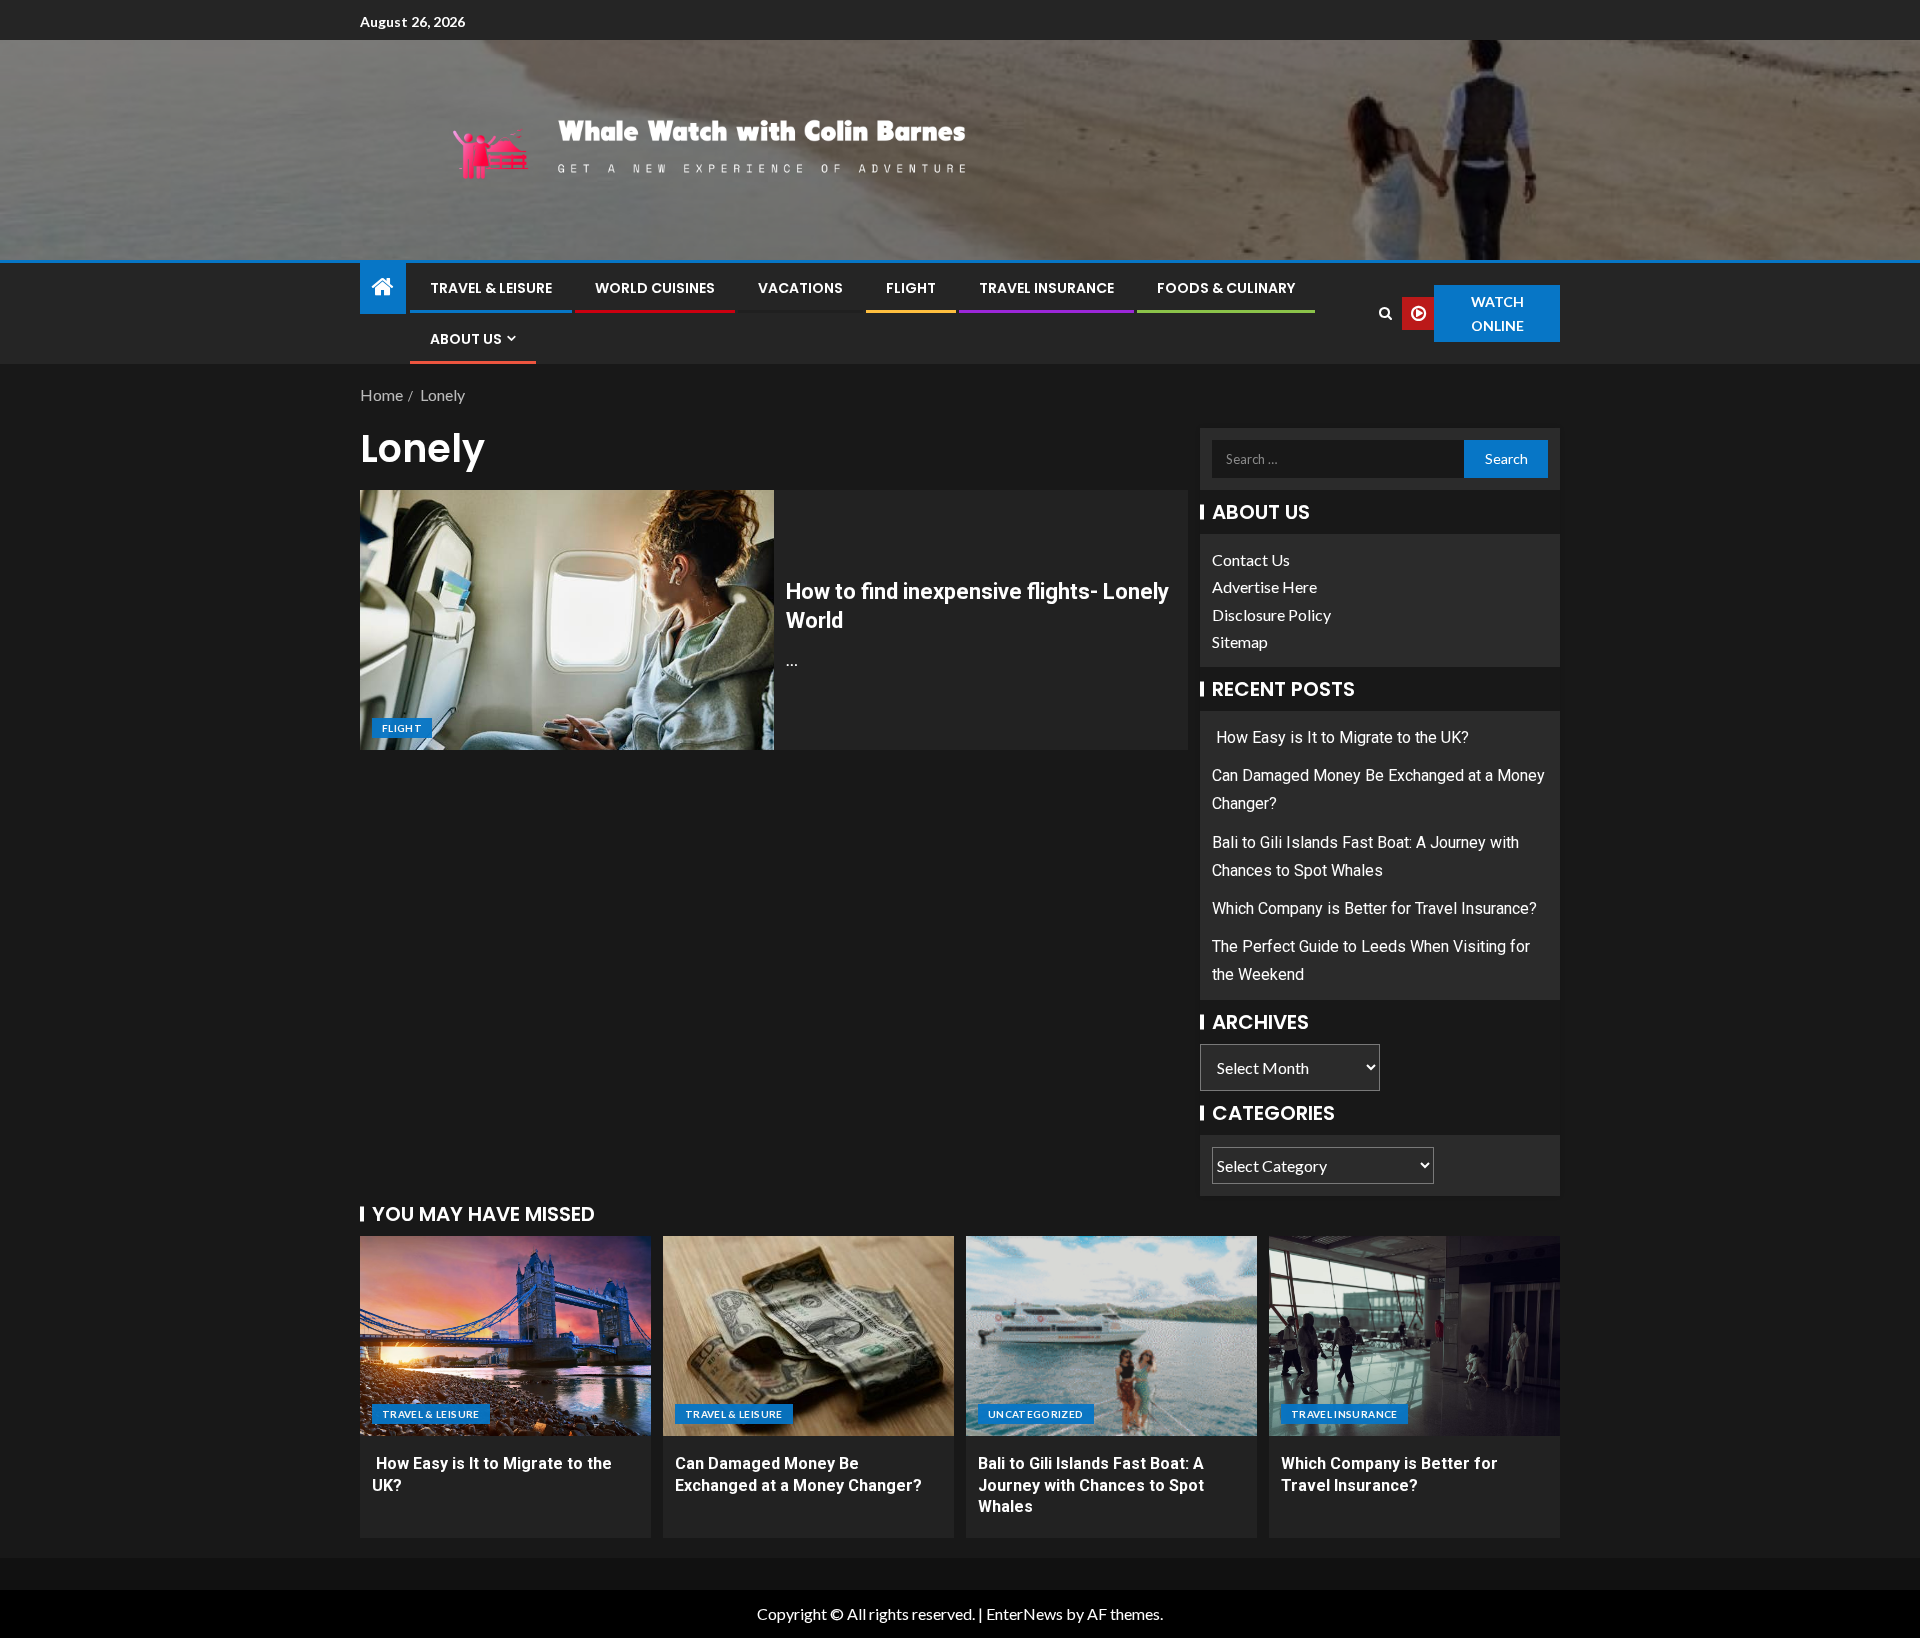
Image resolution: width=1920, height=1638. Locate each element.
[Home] (383, 287)
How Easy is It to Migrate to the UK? (1340, 737)
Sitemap (1240, 641)
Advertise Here (1264, 586)
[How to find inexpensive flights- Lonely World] (567, 620)
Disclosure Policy (1271, 614)
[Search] (1385, 313)
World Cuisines (655, 288)
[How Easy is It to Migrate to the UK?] (505, 1336)
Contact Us (1251, 559)
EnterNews (1024, 1613)
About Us (466, 339)
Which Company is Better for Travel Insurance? (1374, 908)
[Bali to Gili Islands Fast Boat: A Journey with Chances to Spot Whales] (1111, 1336)
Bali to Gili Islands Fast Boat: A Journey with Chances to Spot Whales (1091, 1485)
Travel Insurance (1046, 288)
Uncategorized (1036, 1414)
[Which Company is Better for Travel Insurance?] (1414, 1336)
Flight (911, 288)
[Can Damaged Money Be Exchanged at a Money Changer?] (808, 1336)
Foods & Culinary (1226, 288)
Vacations (800, 288)
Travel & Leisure (491, 288)
